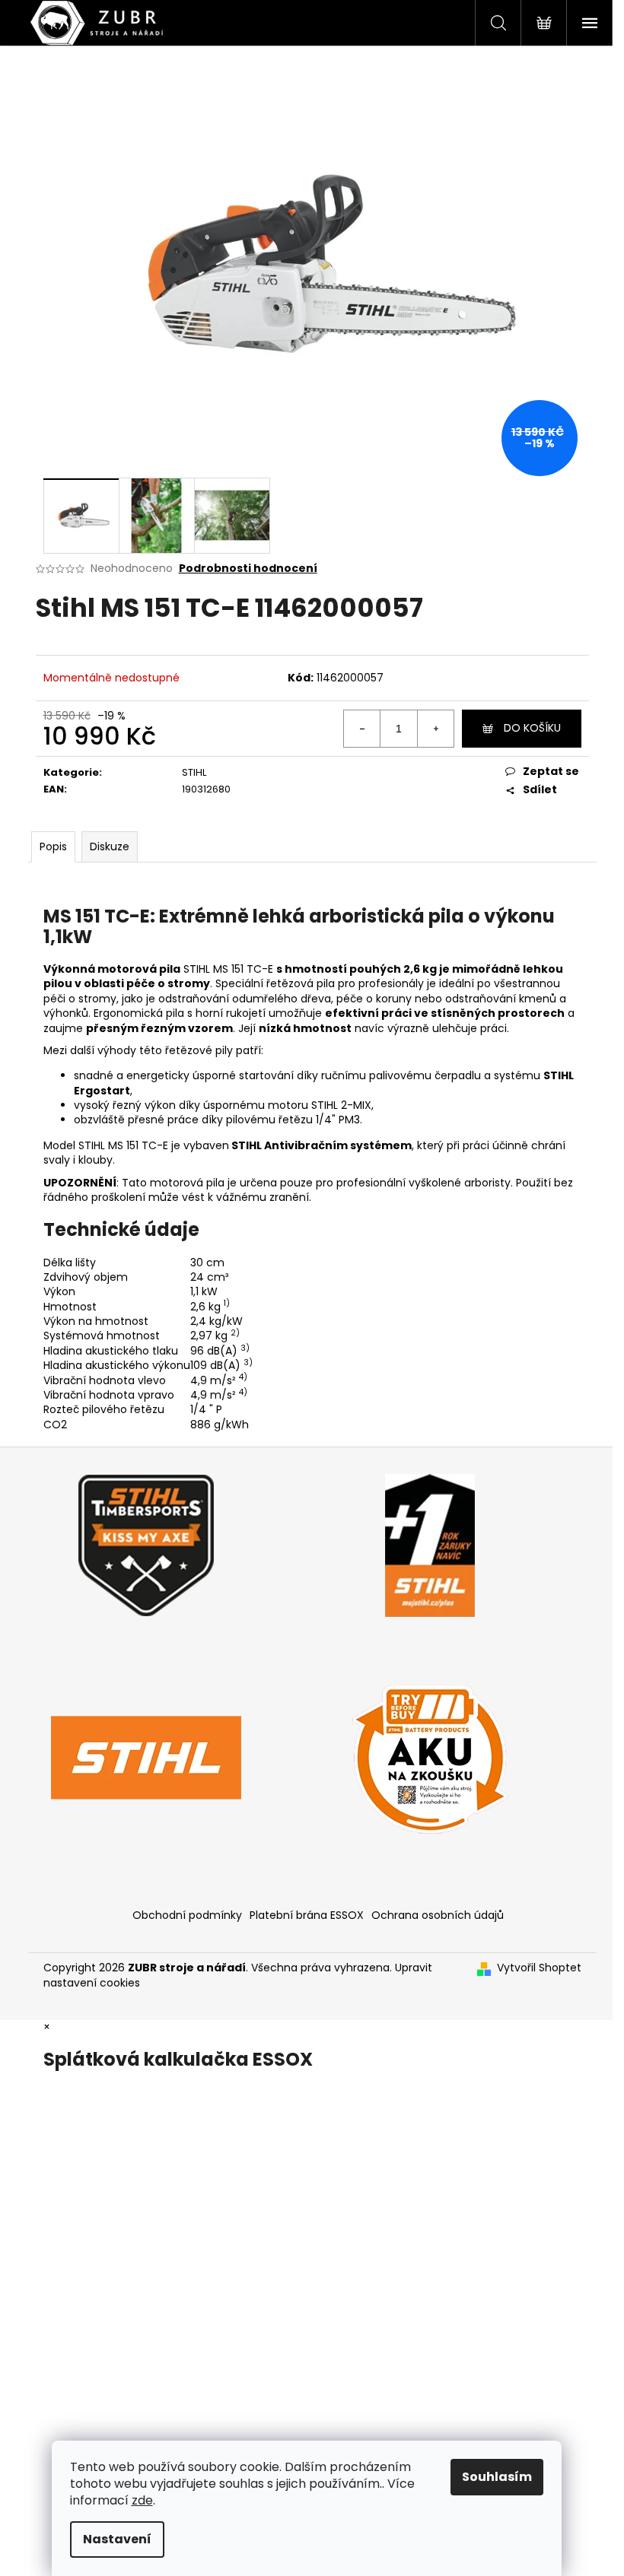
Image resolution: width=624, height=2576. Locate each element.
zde (142, 2500)
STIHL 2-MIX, (342, 1105)
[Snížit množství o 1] (362, 729)
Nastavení (117, 2539)
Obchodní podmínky (187, 1915)
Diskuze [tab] (110, 846)
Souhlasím (497, 2477)
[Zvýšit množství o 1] (435, 729)
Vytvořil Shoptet (539, 1968)
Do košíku (532, 728)
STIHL (194, 772)
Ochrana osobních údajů (438, 1915)
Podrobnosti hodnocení (248, 569)
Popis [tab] (53, 846)
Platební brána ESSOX (307, 1915)
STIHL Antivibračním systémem (322, 1145)
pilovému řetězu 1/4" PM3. (294, 1120)
